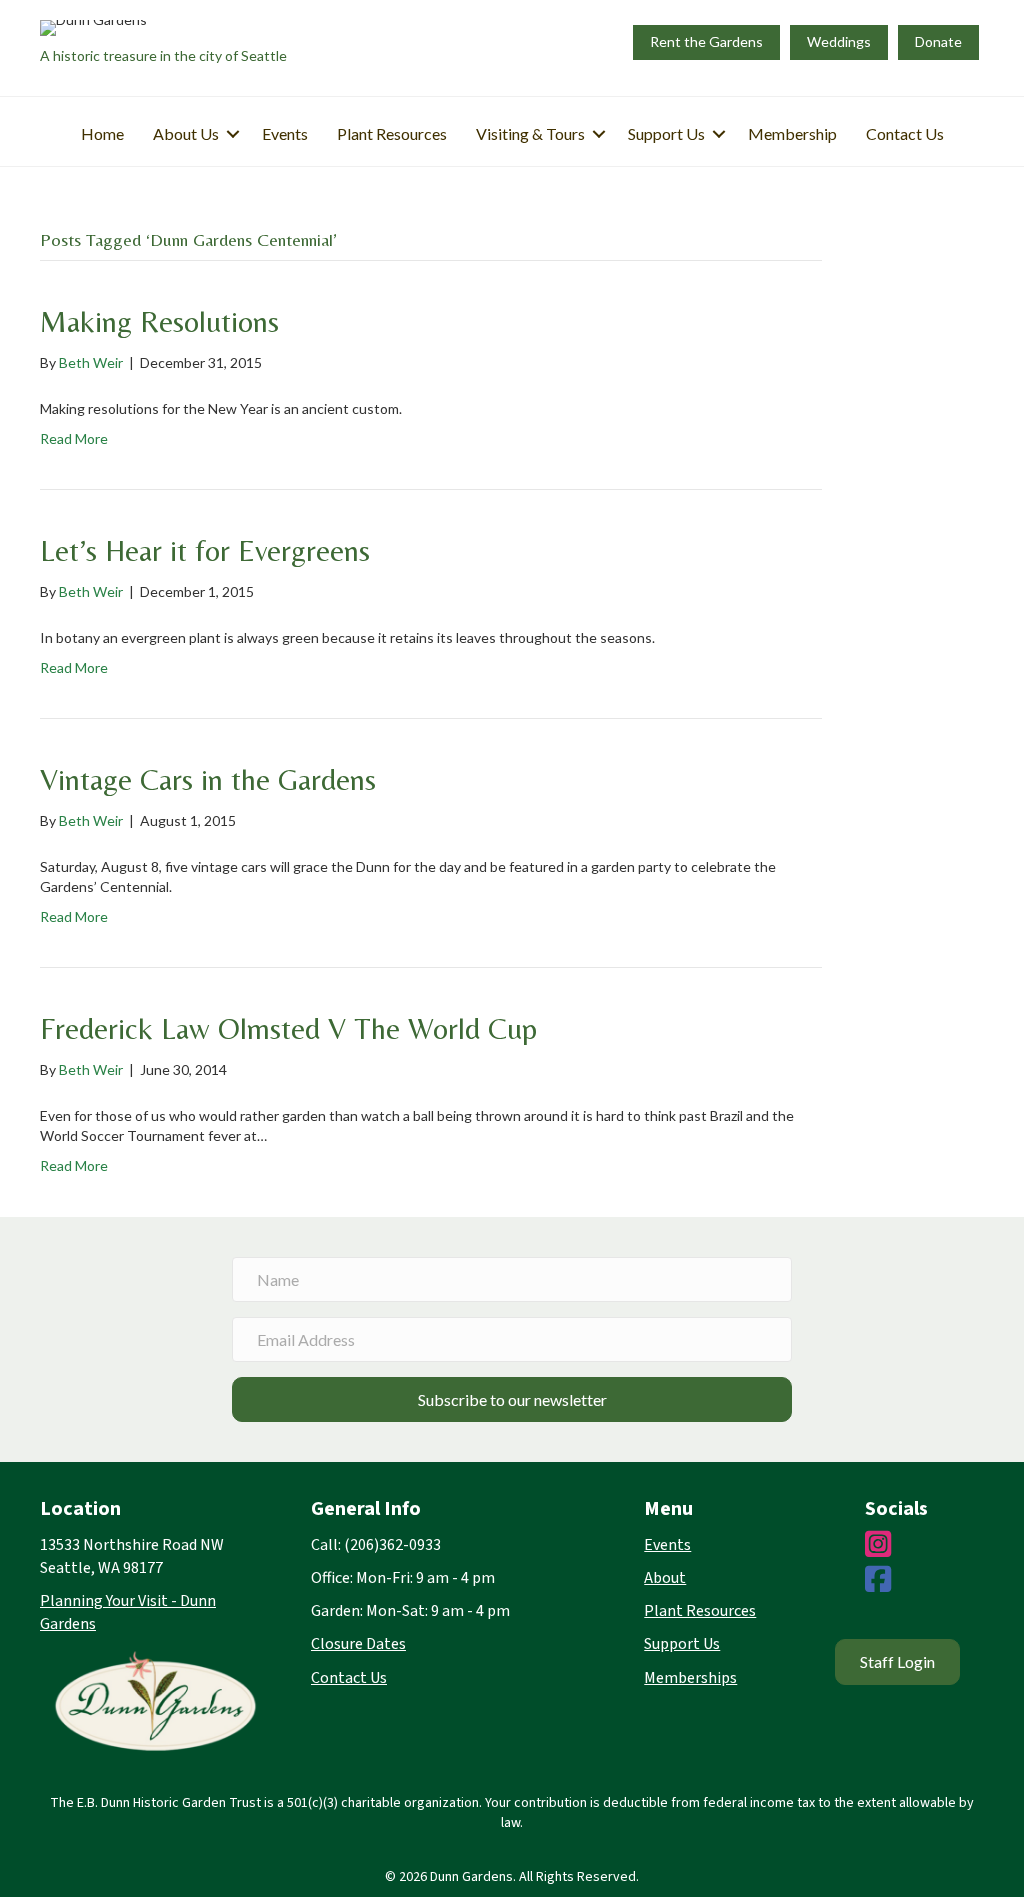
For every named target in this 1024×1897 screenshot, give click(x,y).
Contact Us (905, 133)
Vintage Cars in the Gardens (208, 779)
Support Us (666, 133)
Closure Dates (358, 1644)
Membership (792, 133)
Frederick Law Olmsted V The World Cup (288, 1028)
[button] (233, 134)
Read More (74, 438)
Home (102, 133)
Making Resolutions (159, 321)
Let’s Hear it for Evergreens (205, 550)
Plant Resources (392, 133)
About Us (186, 133)
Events (285, 133)
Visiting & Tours (530, 133)
